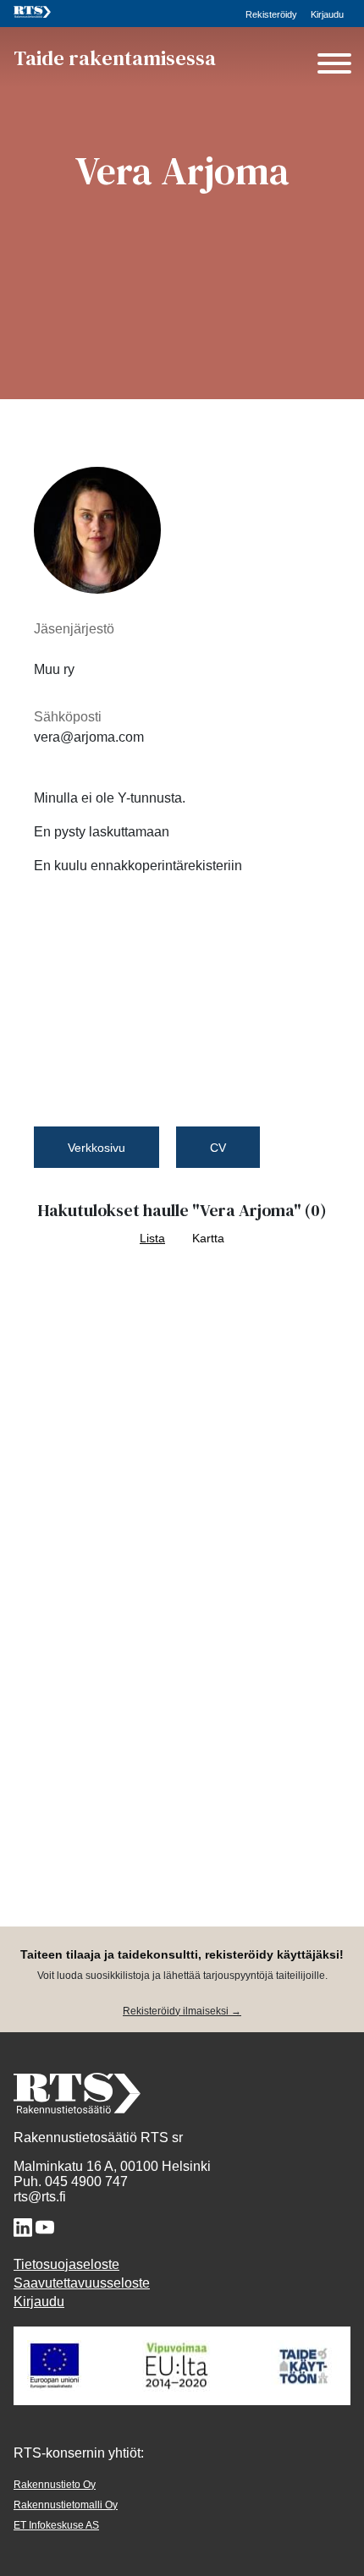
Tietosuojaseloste (66, 2264)
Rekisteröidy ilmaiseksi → (182, 2011)
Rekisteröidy (271, 14)
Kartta (208, 1239)
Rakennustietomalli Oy (66, 2505)
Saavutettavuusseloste (82, 2283)
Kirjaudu (327, 14)
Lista (152, 1239)
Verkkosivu (97, 1148)
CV (218, 1148)
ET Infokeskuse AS (56, 2525)
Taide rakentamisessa (115, 58)
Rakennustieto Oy (55, 2485)
